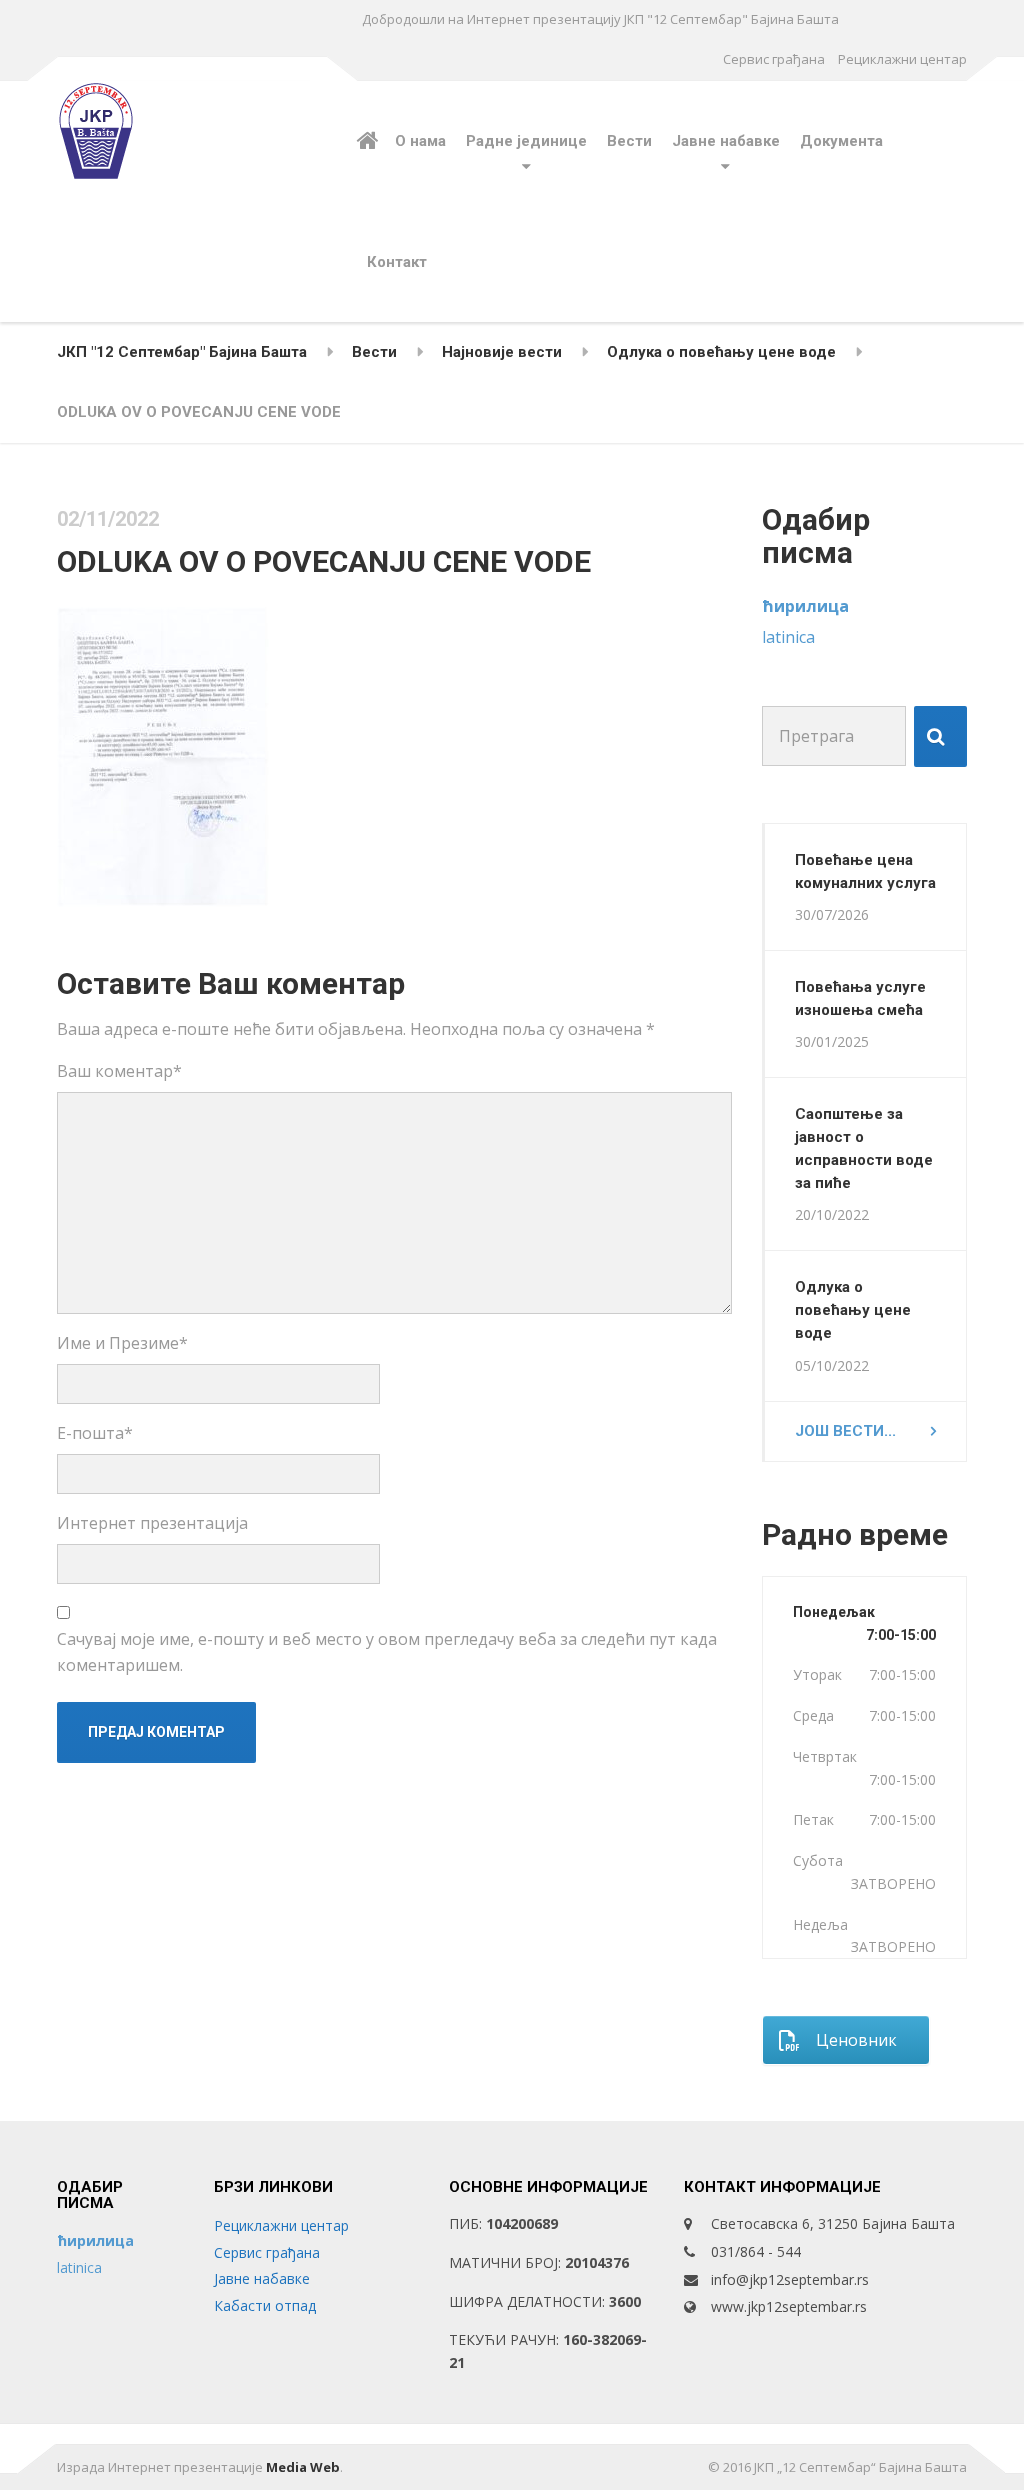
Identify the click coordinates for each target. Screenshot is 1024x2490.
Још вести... (845, 1431)
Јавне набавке (726, 141)
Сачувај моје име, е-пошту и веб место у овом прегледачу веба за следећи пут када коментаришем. (387, 1652)
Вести (629, 141)
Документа (841, 141)
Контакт (397, 262)
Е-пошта (95, 1433)
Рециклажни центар (902, 59)
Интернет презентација (152, 1523)
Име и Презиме (122, 1343)
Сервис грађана (774, 59)
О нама (420, 141)
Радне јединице (526, 141)
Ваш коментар (119, 1071)
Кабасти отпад (265, 2305)
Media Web (303, 2467)
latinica (788, 637)
